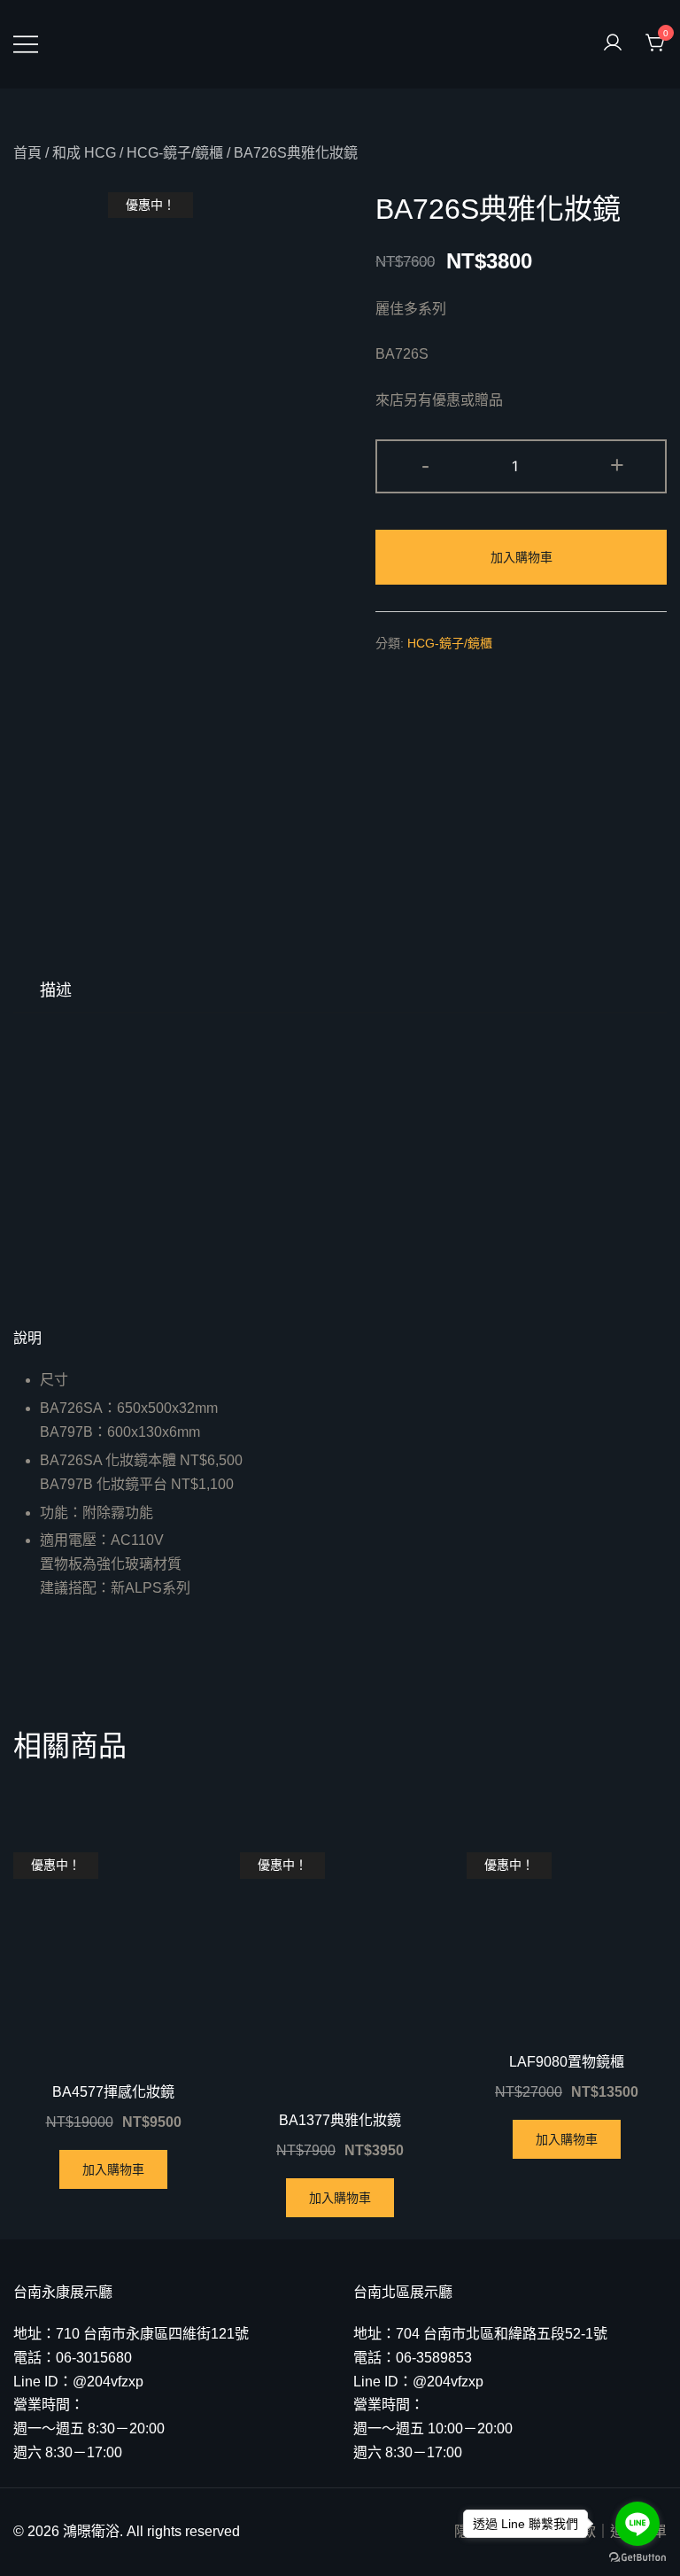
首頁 (27, 153)
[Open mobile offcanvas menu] (26, 44)
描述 (56, 990)
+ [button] (617, 465)
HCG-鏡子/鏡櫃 (175, 153)
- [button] (425, 465)
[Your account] (613, 44)
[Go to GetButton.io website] (637, 2558)
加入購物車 (522, 557)
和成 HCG (84, 153)
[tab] (56, 990)
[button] (340, 1338)
